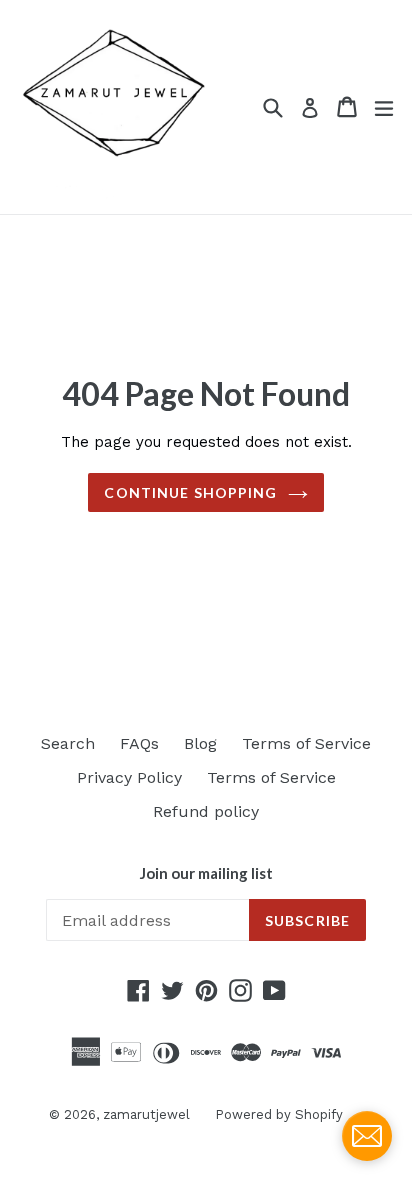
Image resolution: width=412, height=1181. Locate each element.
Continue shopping (190, 492)
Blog (200, 743)
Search (68, 743)
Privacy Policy (129, 777)
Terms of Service (306, 743)
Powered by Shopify (279, 1114)
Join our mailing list (206, 873)
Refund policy (206, 811)
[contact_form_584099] (367, 1136)
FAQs (139, 743)
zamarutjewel (146, 1114)
